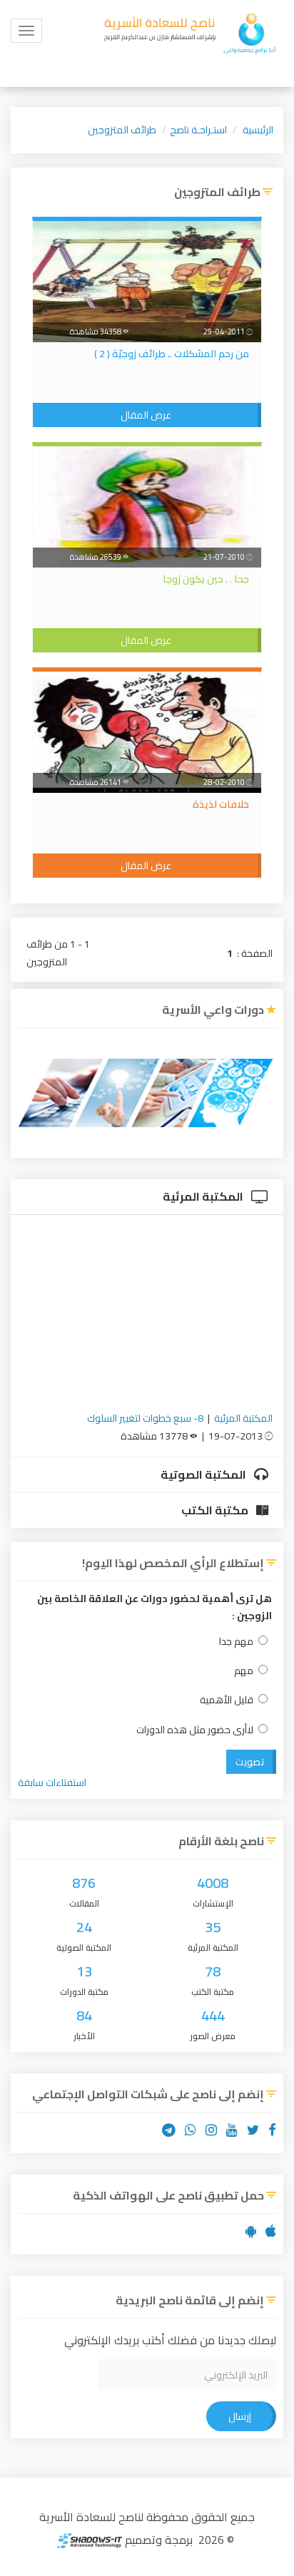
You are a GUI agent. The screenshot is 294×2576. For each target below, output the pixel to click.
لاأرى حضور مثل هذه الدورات (195, 1730)
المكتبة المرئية (204, 1196)
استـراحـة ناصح (198, 130)
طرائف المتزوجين (122, 130)
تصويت (250, 1762)
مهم (244, 1671)
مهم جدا (236, 1642)
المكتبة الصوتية (204, 1474)
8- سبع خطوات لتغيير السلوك (145, 1418)
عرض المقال (146, 415)
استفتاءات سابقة (52, 1782)
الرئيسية (258, 130)
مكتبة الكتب (216, 1510)
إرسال (240, 2416)
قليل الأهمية (227, 1700)
